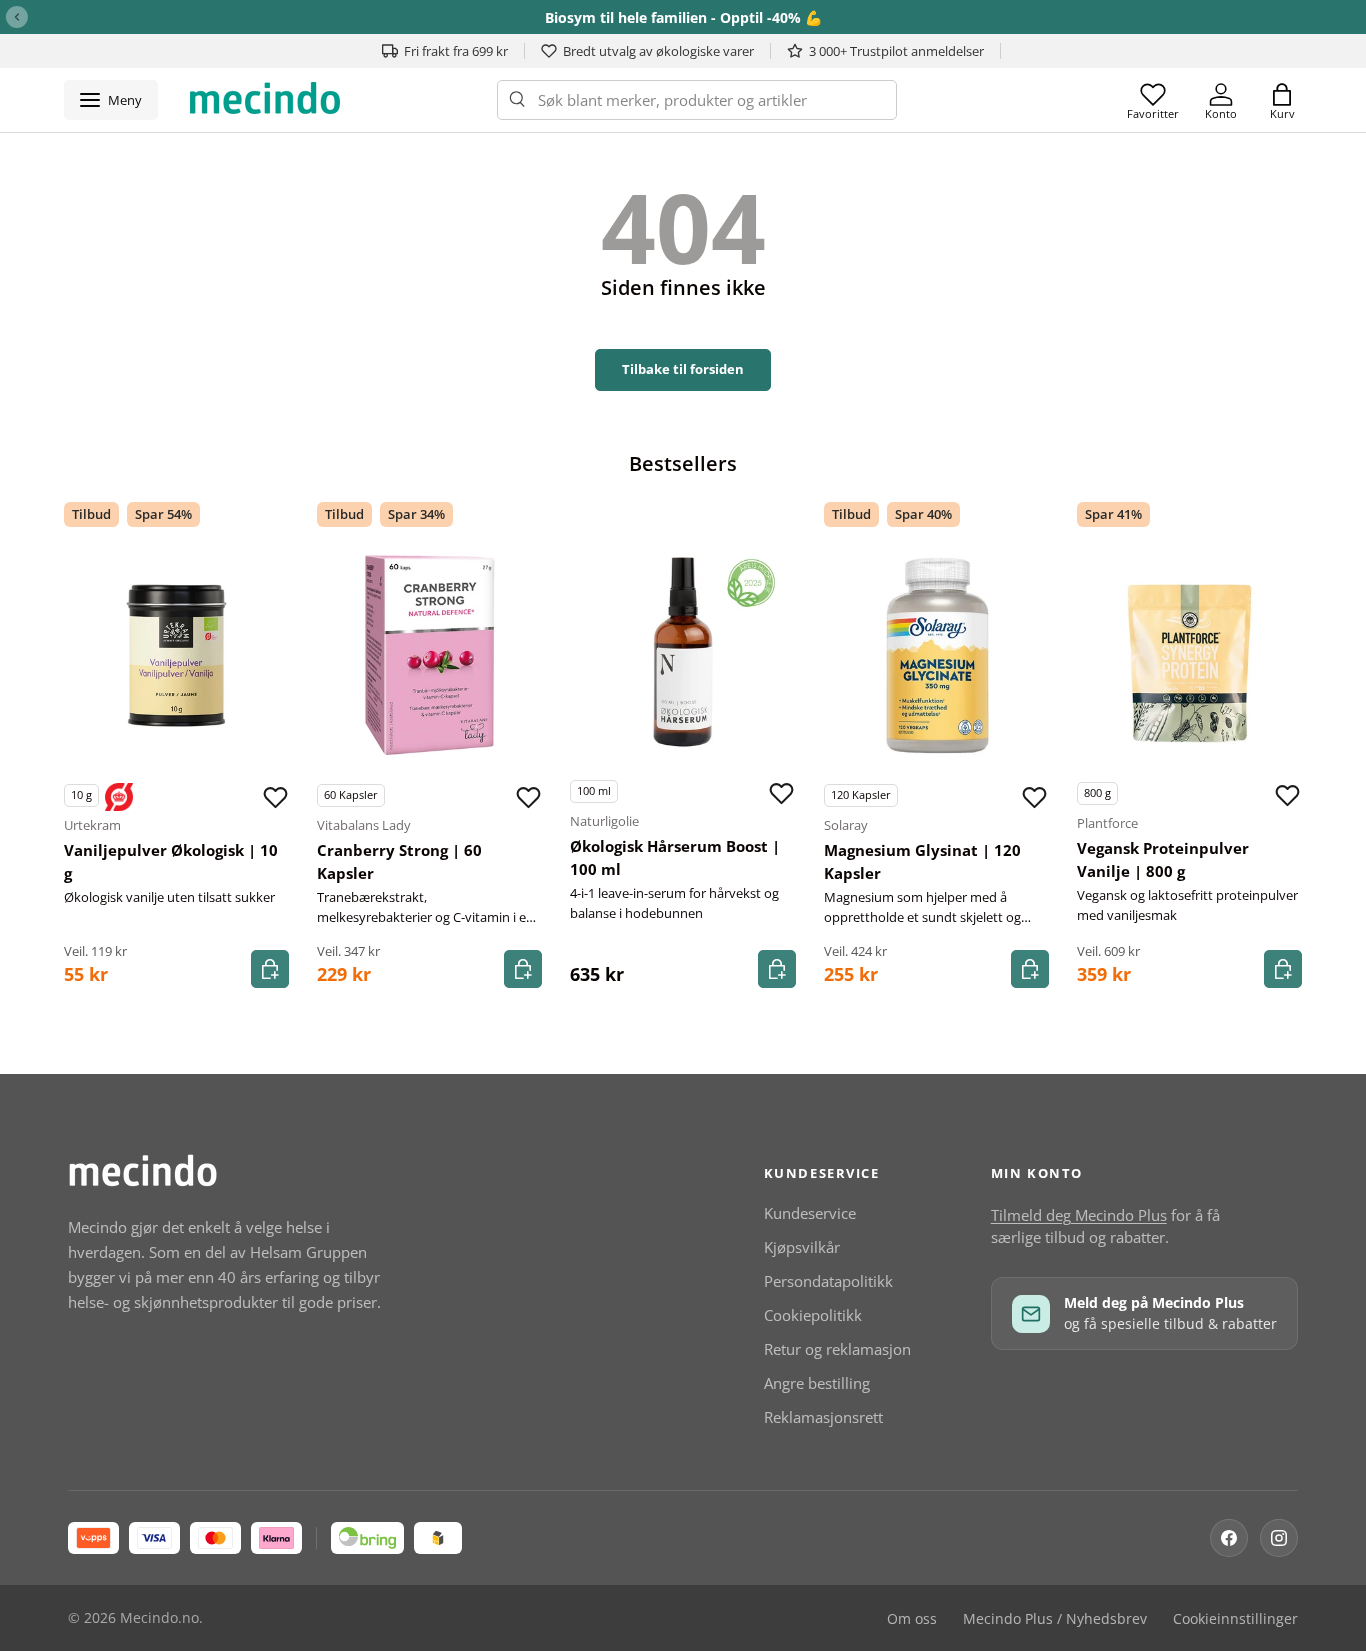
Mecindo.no (159, 1618)
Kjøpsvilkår (802, 1247)
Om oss (912, 1619)
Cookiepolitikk (813, 1315)
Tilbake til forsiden (683, 369)
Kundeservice (810, 1213)
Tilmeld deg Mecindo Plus (1079, 1215)
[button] (1282, 100)
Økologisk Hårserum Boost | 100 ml (675, 857)
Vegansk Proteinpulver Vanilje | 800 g (1163, 859)
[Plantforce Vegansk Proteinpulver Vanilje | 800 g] (1189, 653)
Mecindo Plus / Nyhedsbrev (1055, 1619)
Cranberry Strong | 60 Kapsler (399, 861)
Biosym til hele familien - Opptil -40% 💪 (683, 17)
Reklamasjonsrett (823, 1417)
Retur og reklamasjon (837, 1349)
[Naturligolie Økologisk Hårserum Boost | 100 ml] (682, 651)
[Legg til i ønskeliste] (275, 797)
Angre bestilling (817, 1383)
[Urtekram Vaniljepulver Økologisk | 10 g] (176, 655)
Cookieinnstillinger (1235, 1619)
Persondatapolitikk (828, 1281)
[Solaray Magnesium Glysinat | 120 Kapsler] (936, 655)
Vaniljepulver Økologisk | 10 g (171, 861)
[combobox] (697, 100)
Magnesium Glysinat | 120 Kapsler (922, 861)
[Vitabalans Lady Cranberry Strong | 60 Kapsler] (429, 655)
